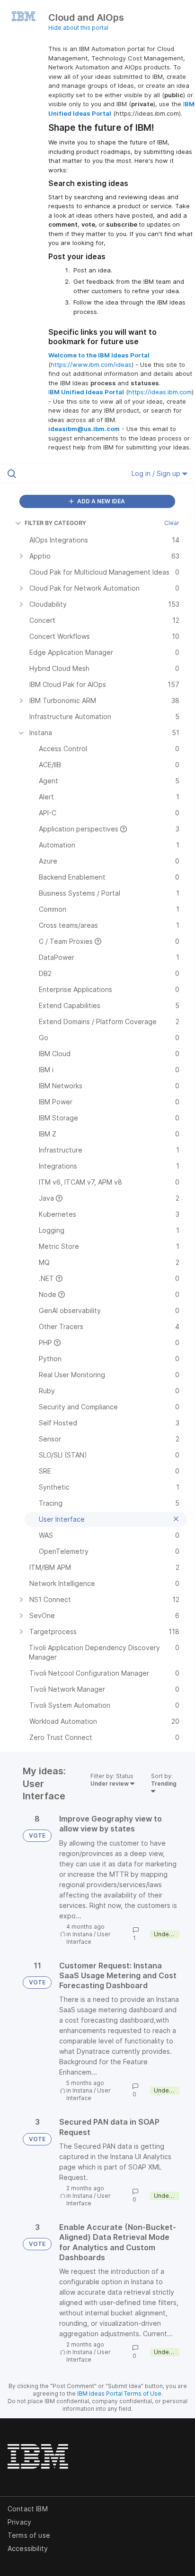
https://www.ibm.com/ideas (91, 364)
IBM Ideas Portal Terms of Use (119, 2394)
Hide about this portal (78, 28)
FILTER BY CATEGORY (55, 523)
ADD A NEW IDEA (100, 501)
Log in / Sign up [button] (157, 473)
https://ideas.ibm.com (160, 392)
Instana (82, 1934)
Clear (172, 523)
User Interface (89, 1938)
